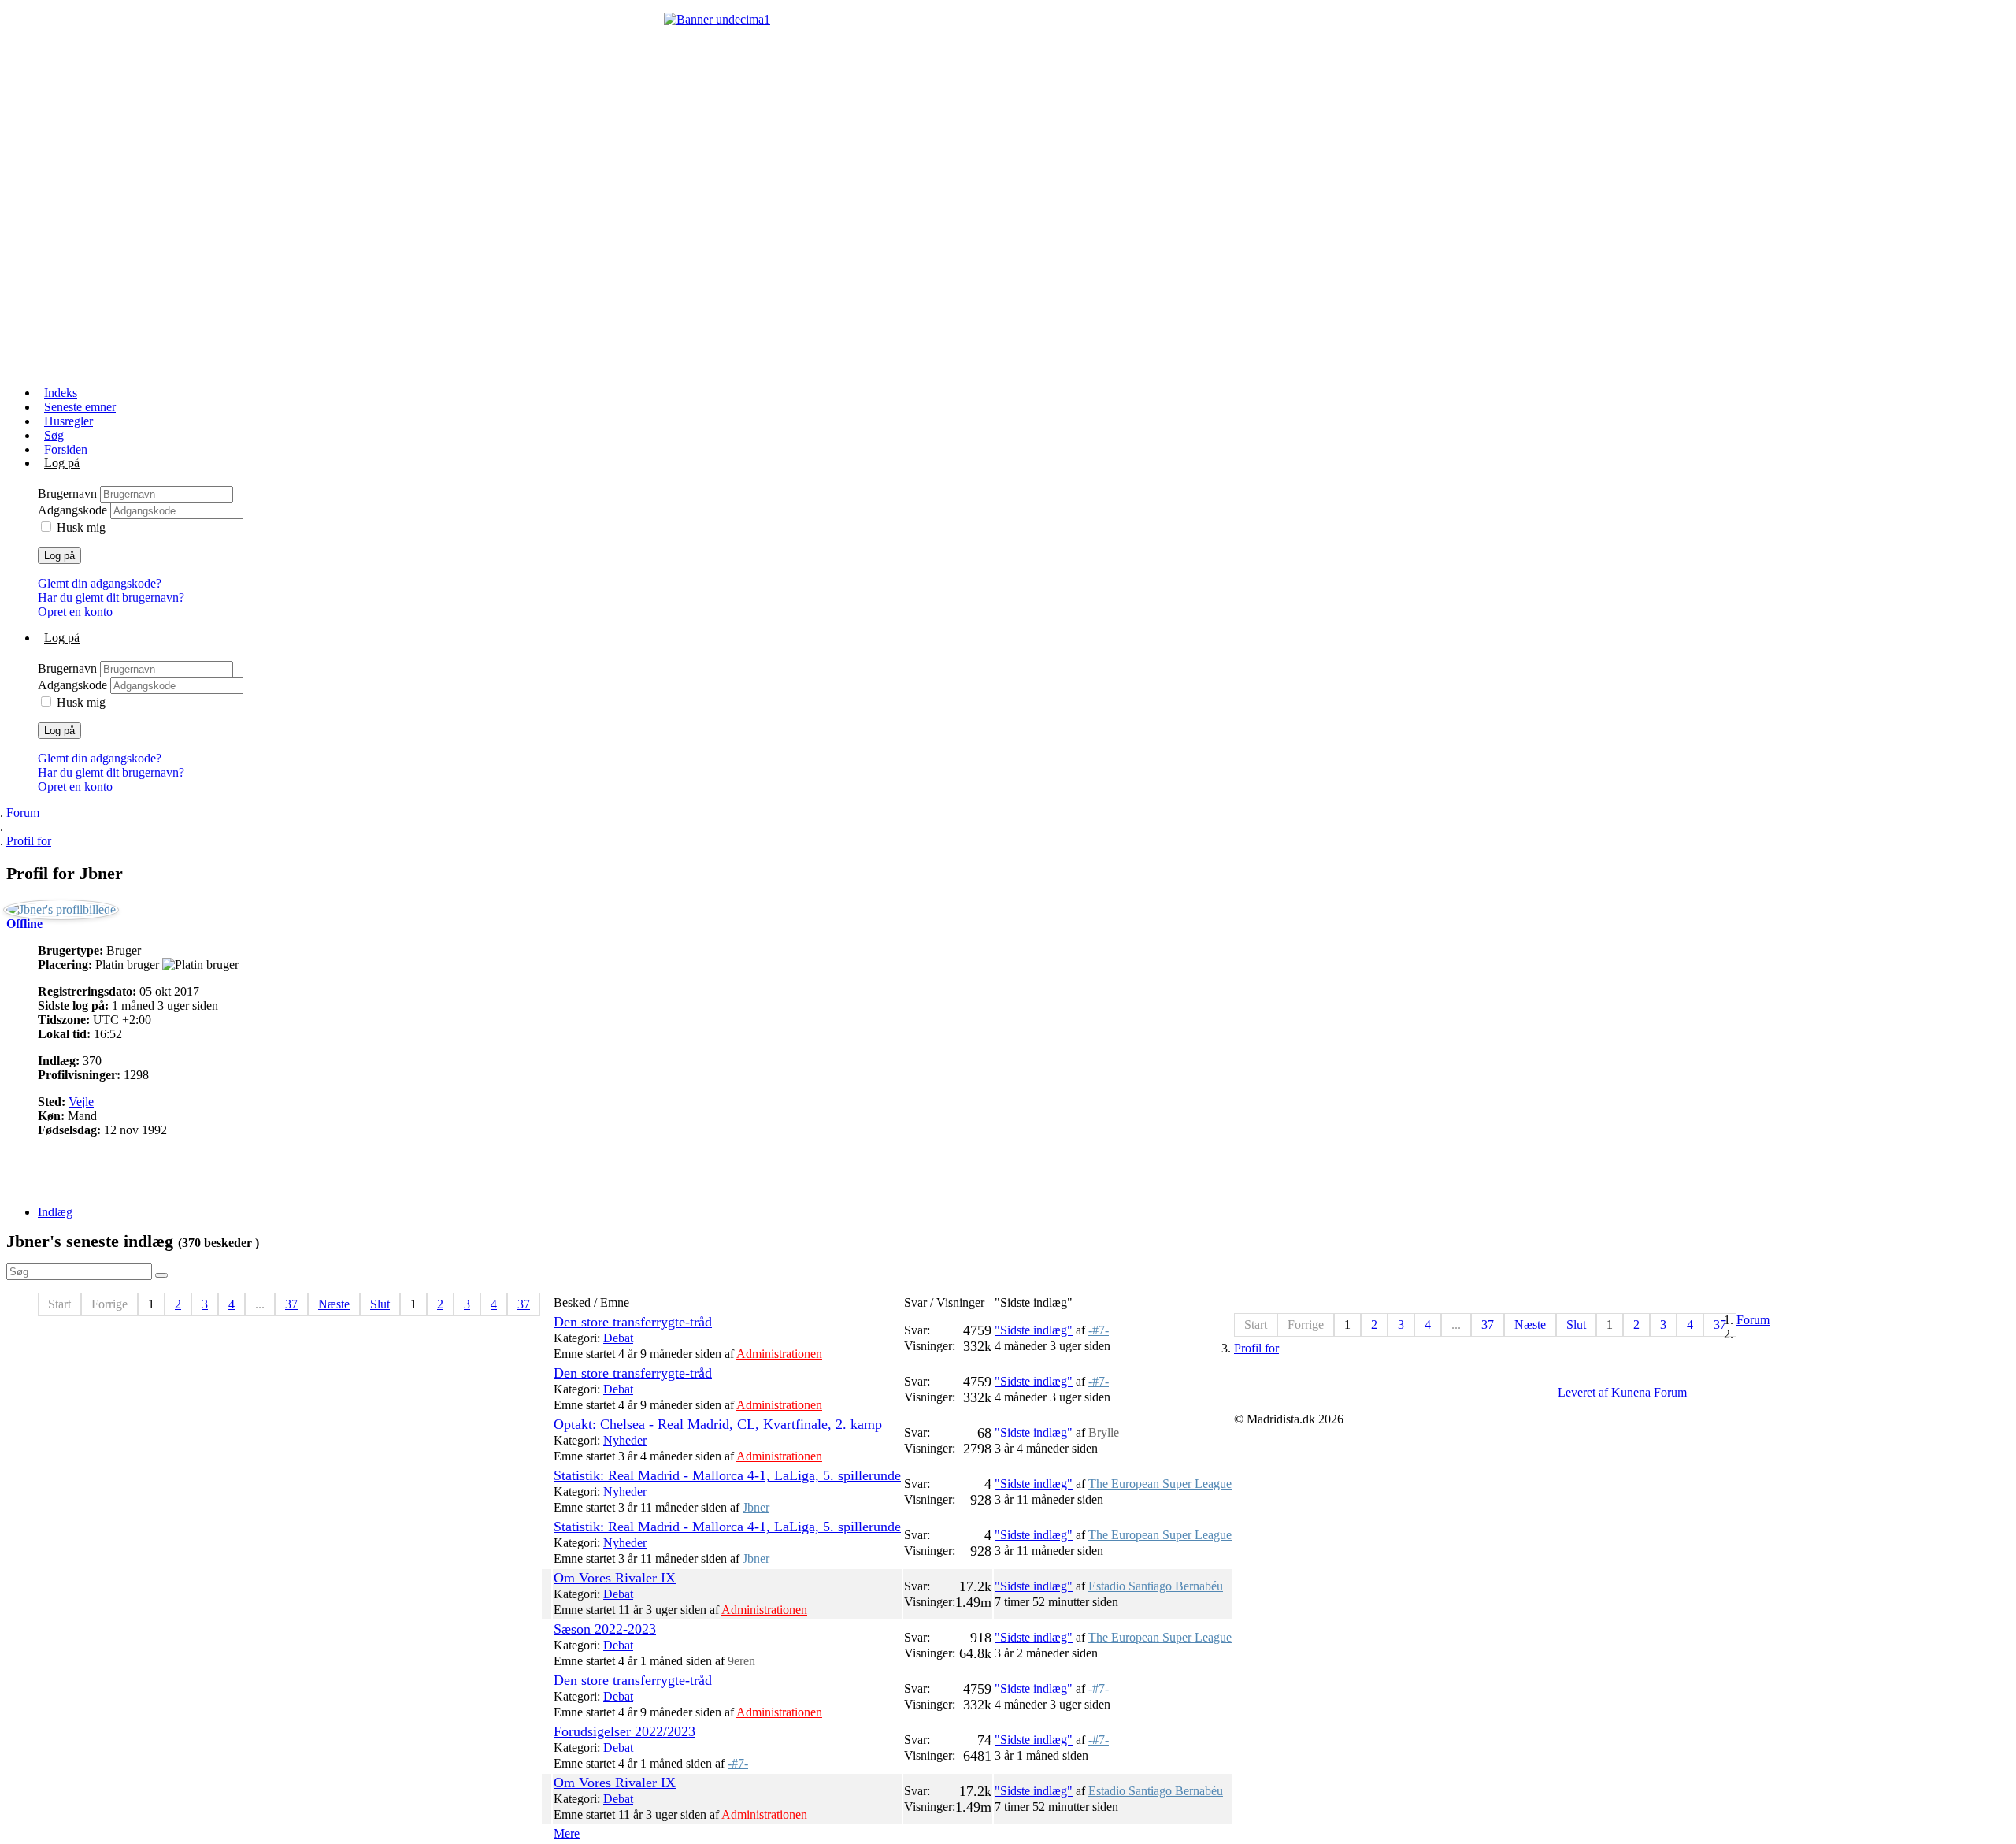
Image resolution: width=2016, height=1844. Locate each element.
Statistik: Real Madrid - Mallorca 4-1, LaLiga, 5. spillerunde (727, 1475)
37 (291, 1304)
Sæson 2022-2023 (605, 1629)
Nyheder (625, 1440)
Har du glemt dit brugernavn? (111, 597)
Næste (334, 1304)
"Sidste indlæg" (1034, 1330)
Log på (59, 556)
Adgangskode (74, 510)
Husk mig (81, 527)
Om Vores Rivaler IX (615, 1578)
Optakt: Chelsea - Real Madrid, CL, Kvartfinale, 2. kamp (718, 1424)
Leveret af (1583, 1392)
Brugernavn (69, 493)
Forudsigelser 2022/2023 (624, 1731)
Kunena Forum (1649, 1392)
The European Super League (1160, 1484)
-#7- (1099, 1330)
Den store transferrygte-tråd (633, 1322)
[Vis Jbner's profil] (61, 909)
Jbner (756, 1507)
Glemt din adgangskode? (100, 583)
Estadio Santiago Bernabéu (1156, 1586)
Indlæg (55, 1212)
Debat (618, 1338)
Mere (567, 1833)
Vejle (81, 1102)
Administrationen (779, 1354)
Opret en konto (75, 612)
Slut (380, 1304)
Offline (24, 924)
